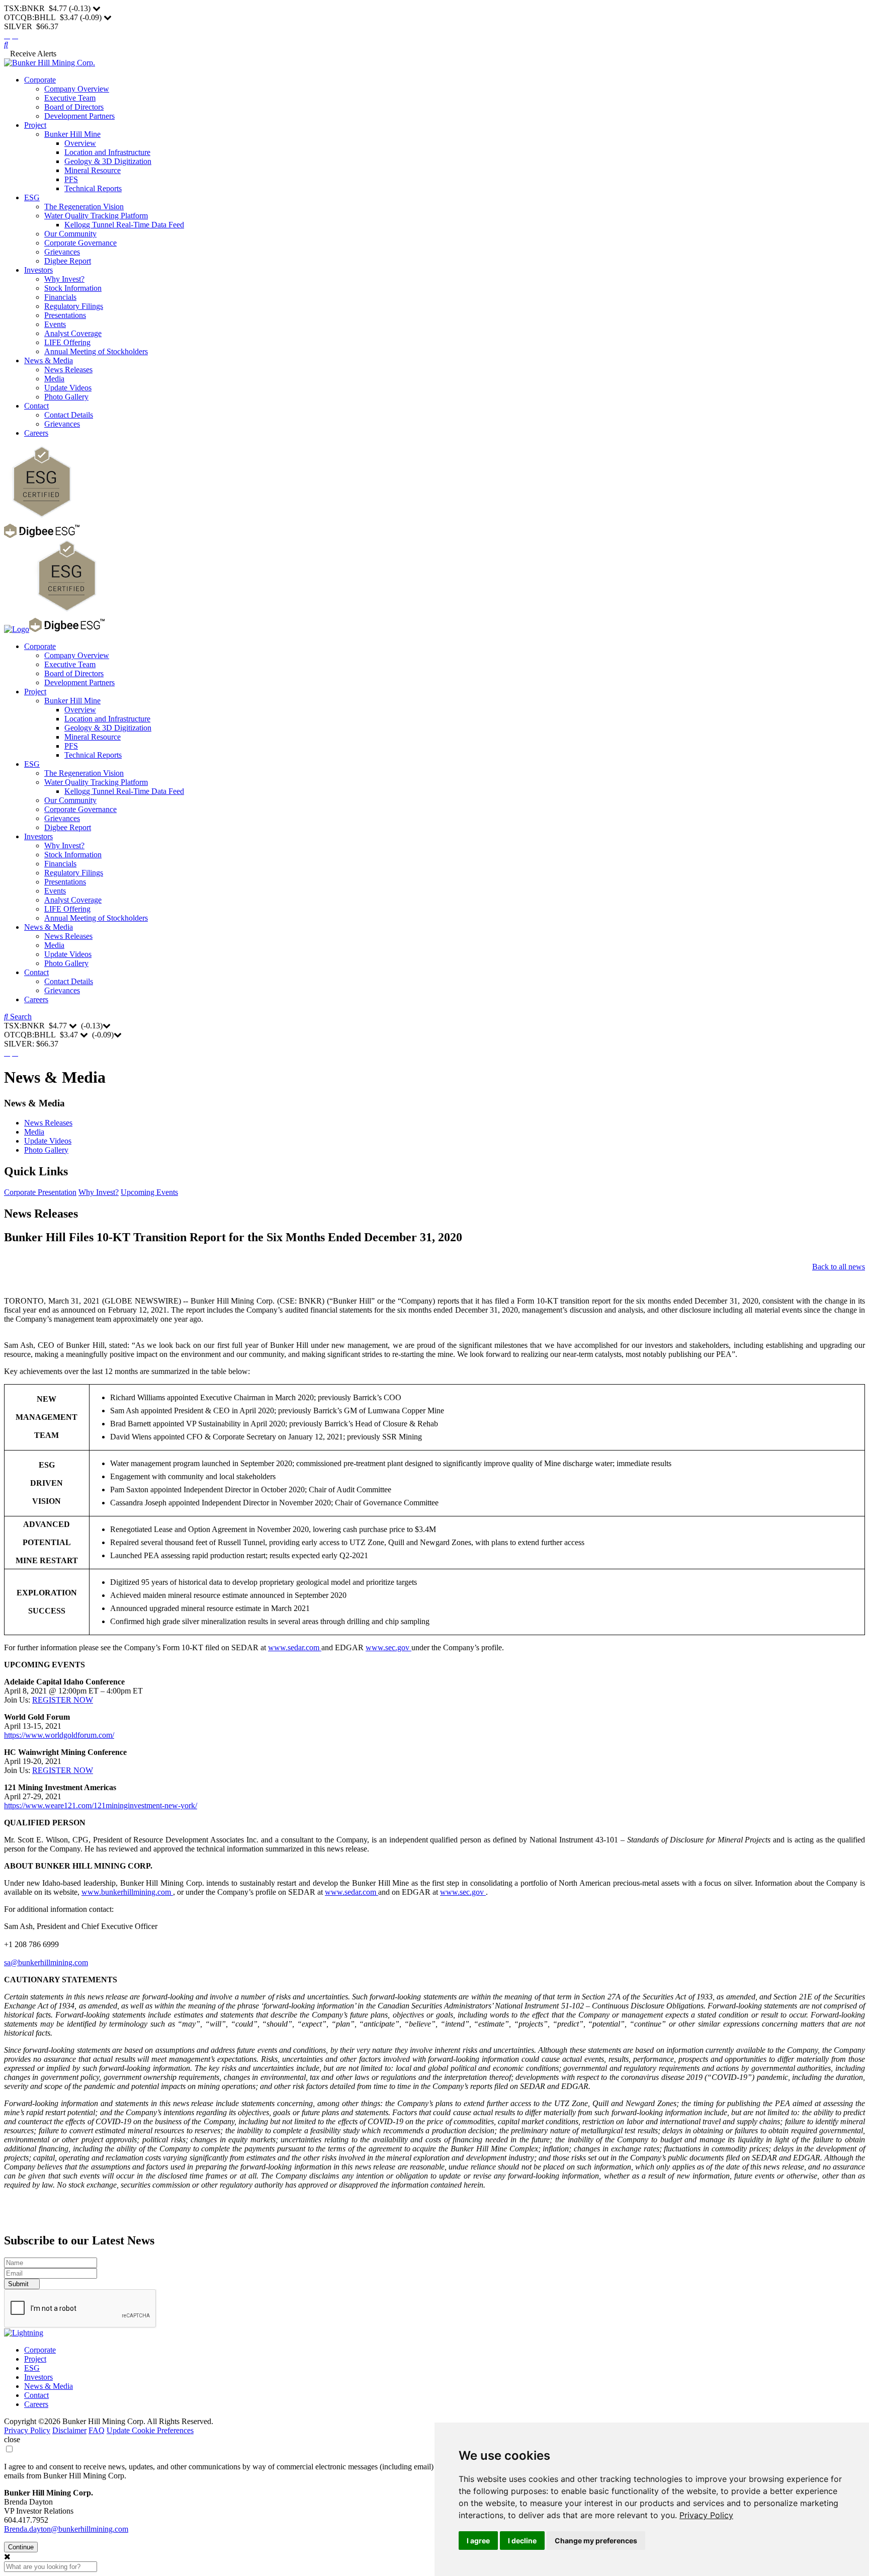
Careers (36, 433)
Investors (38, 270)
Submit (19, 2284)
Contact (36, 406)
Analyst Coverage (73, 333)
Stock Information (73, 288)
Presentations (65, 315)
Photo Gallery (66, 397)
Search (20, 1017)
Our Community (70, 234)
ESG (32, 197)
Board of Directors (74, 107)
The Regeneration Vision (84, 207)
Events (55, 324)
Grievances (62, 252)
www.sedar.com (295, 1647)
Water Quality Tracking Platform (96, 216)
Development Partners (79, 116)
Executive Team (70, 98)
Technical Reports (93, 188)
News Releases (68, 370)
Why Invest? (64, 279)
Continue (21, 2547)
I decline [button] (522, 2541)
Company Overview (77, 89)
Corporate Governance (80, 243)
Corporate (40, 80)
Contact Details (69, 415)
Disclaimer (69, 2430)
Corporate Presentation (40, 1192)
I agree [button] (478, 2541)
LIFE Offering (67, 342)
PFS (71, 179)
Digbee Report (68, 261)
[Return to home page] (50, 63)
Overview (80, 143)
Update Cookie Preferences (150, 2430)
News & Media (49, 360)
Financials (60, 297)
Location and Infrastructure (107, 152)
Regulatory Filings (74, 306)
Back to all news (839, 1267)
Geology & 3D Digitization (108, 161)
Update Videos (68, 388)
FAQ (97, 2430)
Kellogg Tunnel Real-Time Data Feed (124, 225)
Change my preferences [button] (596, 2541)
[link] (706, 2515)
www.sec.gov (388, 1647)
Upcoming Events (149, 1192)
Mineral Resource (93, 170)
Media (54, 379)
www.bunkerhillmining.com (127, 1892)
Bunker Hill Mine (72, 134)
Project (35, 125)
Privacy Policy (706, 2515)
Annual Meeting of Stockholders (96, 351)
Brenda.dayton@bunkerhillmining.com (66, 2529)
